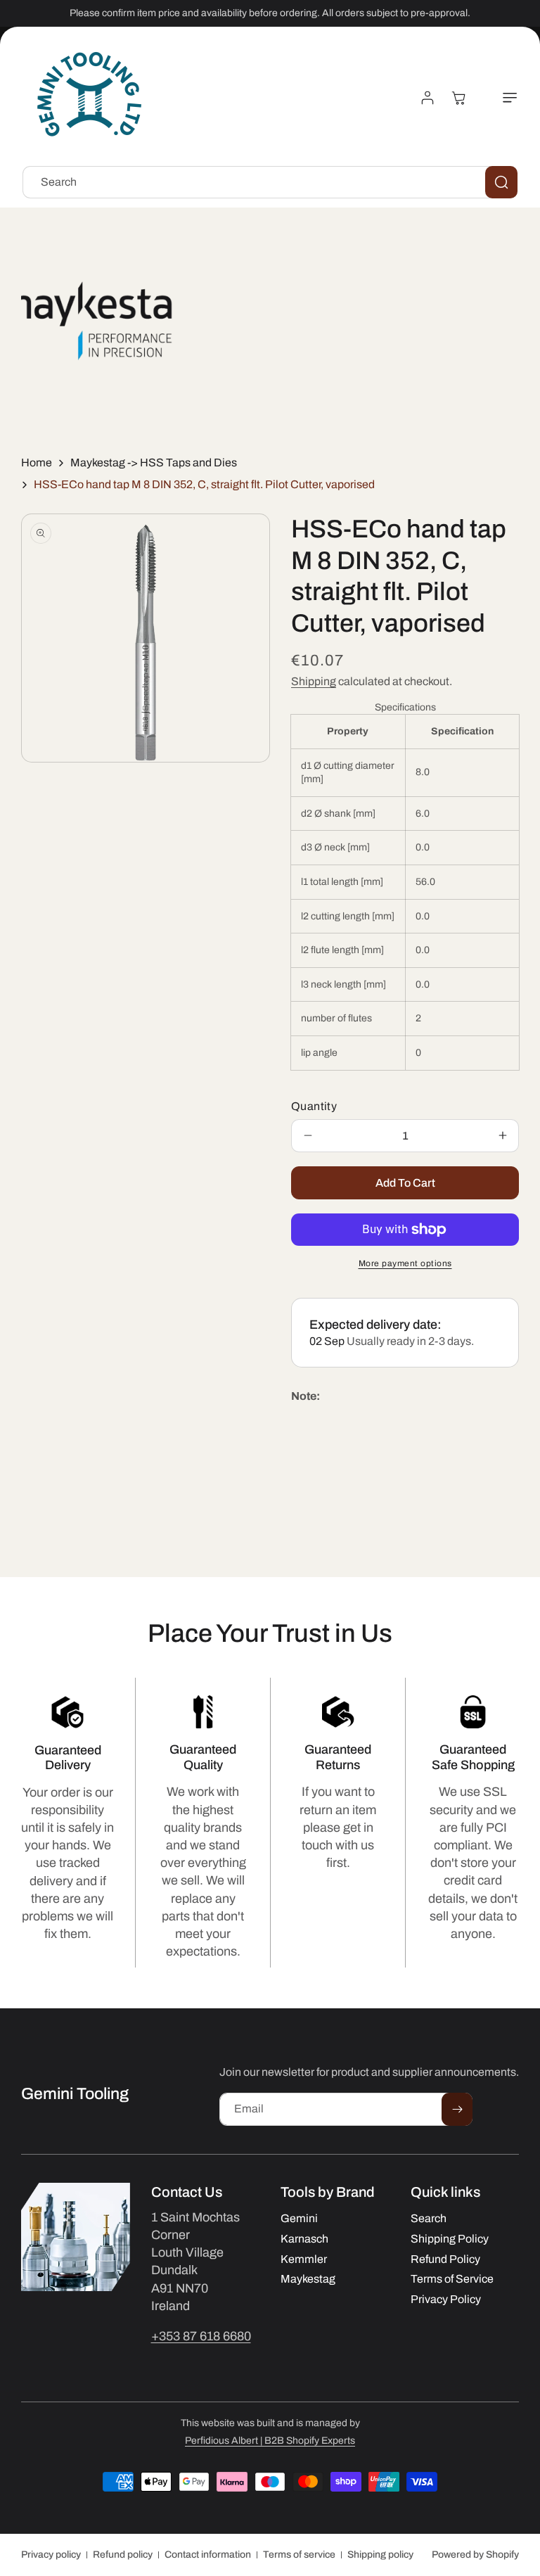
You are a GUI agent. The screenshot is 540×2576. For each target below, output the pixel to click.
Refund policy (123, 2555)
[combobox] (270, 182)
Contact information (208, 2555)
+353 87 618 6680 (201, 2336)
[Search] (501, 182)
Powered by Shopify (475, 2555)
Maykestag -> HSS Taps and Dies (154, 463)
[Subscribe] (457, 2109)
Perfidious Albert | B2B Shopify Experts (270, 2441)
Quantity (314, 1106)
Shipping (314, 681)
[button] (502, 98)
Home (37, 463)
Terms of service (299, 2555)
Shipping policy (380, 2555)
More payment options (405, 1263)
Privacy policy (51, 2555)
